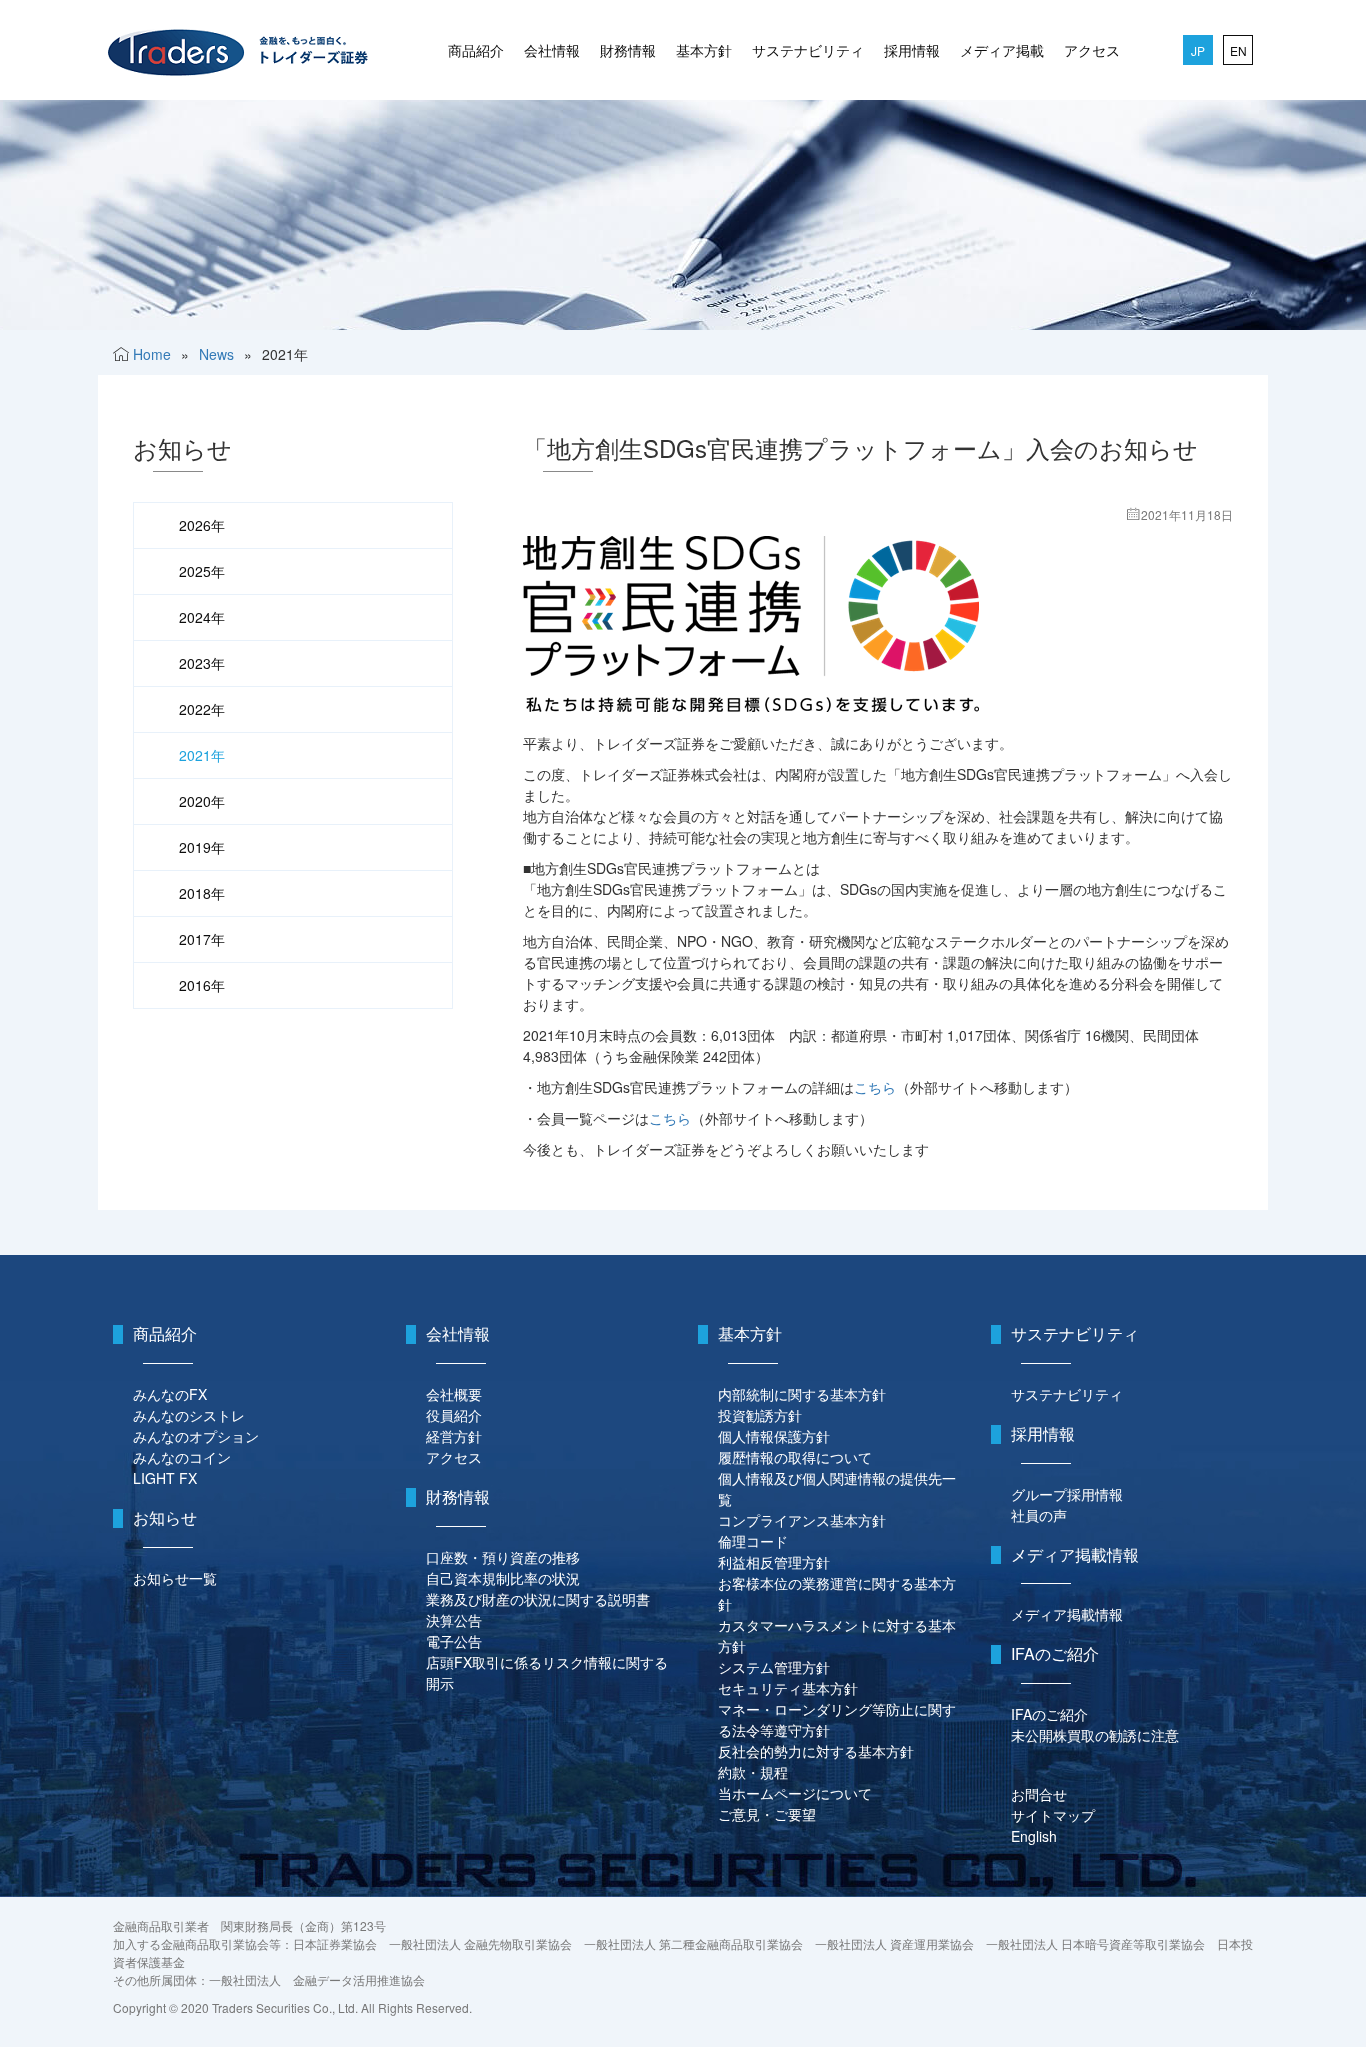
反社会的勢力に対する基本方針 (816, 1751)
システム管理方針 (774, 1667)
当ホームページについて (795, 1793)
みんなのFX (170, 1394)
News (216, 354)
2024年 (202, 617)
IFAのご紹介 (1049, 1714)
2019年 (202, 847)
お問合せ (1039, 1794)
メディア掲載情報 (1067, 1614)
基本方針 (704, 50)
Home (152, 354)
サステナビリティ (808, 50)
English (1034, 1836)
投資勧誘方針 (760, 1415)
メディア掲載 (1002, 50)
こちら (875, 1087)
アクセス (1092, 50)
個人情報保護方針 (774, 1436)
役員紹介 (454, 1415)
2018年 (202, 893)
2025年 (202, 571)
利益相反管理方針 (774, 1562)
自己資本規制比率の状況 (503, 1578)
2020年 (202, 801)
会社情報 (552, 50)
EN (1238, 50)
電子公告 (454, 1641)
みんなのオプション (196, 1436)
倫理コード (753, 1541)
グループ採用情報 (1067, 1494)
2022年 (202, 709)
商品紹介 (476, 50)
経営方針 (454, 1436)
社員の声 (1039, 1515)
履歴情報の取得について (795, 1457)
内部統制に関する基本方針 (802, 1394)
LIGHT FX (165, 1478)
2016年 (202, 985)
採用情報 (912, 50)
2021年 (202, 755)
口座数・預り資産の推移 (503, 1557)
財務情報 (628, 50)
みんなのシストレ (189, 1415)
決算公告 (454, 1620)
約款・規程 (753, 1772)
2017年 (202, 939)
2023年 (202, 663)
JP (1198, 50)
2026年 (202, 525)
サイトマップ (1053, 1815)
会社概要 (454, 1394)
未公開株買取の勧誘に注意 (1095, 1735)
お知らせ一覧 (175, 1578)
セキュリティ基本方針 (788, 1688)
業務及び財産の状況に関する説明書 (538, 1599)
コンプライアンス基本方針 (802, 1520)
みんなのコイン (182, 1457)
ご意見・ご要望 (767, 1814)
